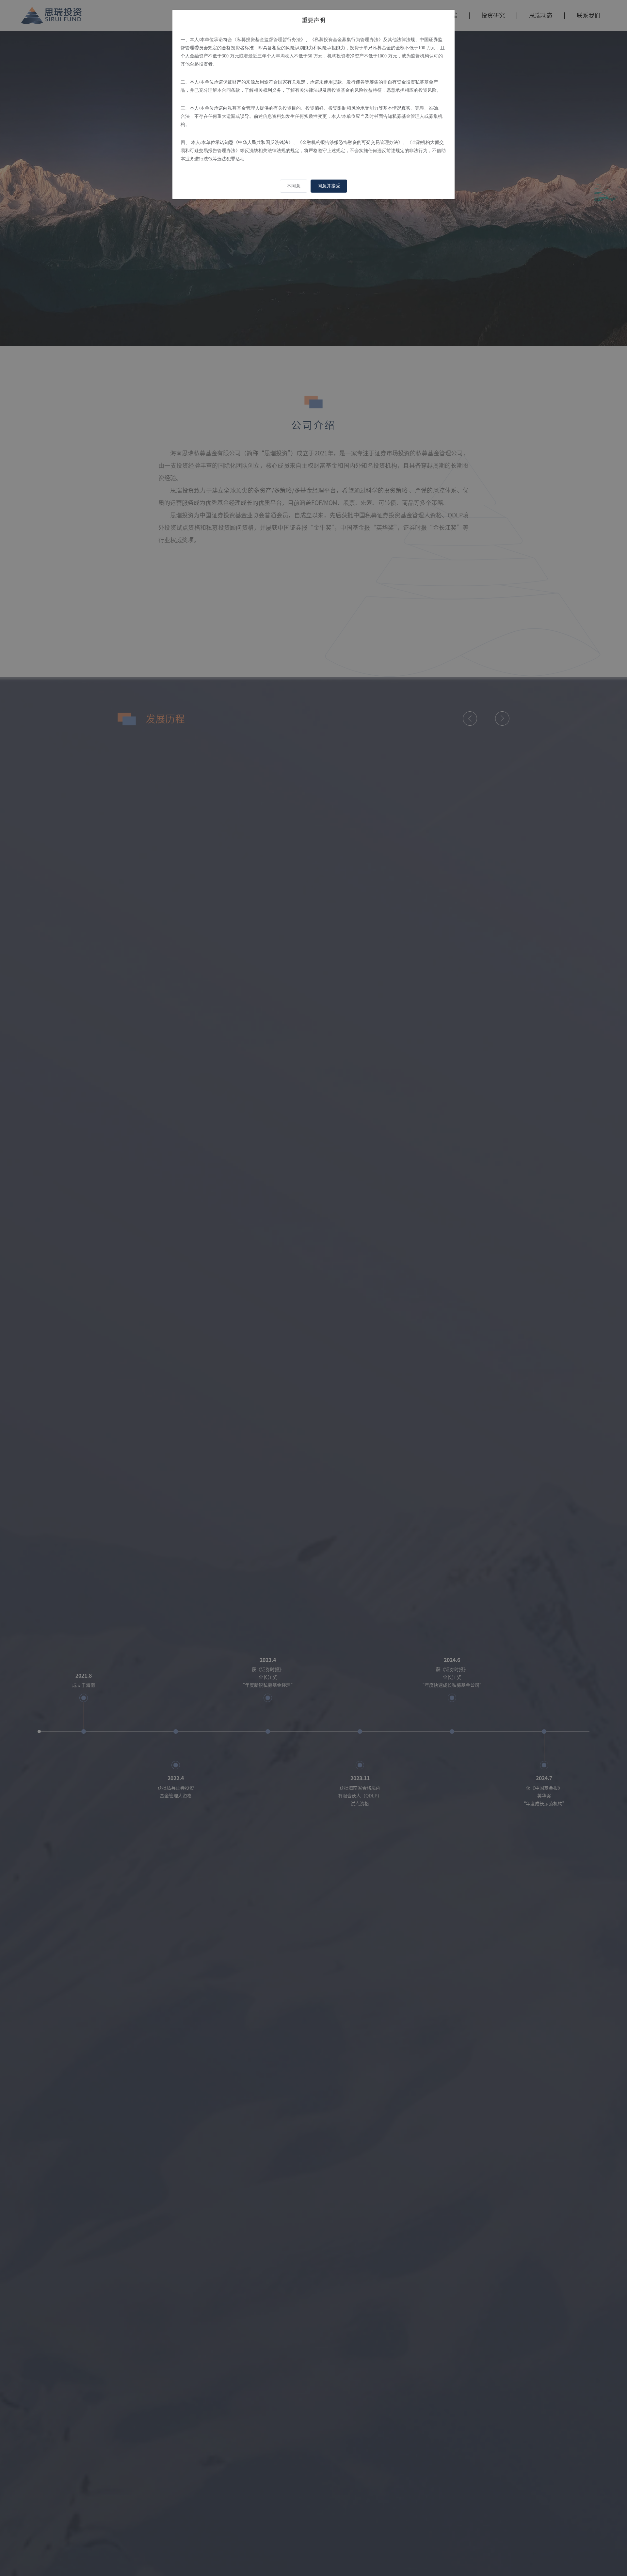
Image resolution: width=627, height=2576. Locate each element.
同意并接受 (329, 186)
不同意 (294, 186)
